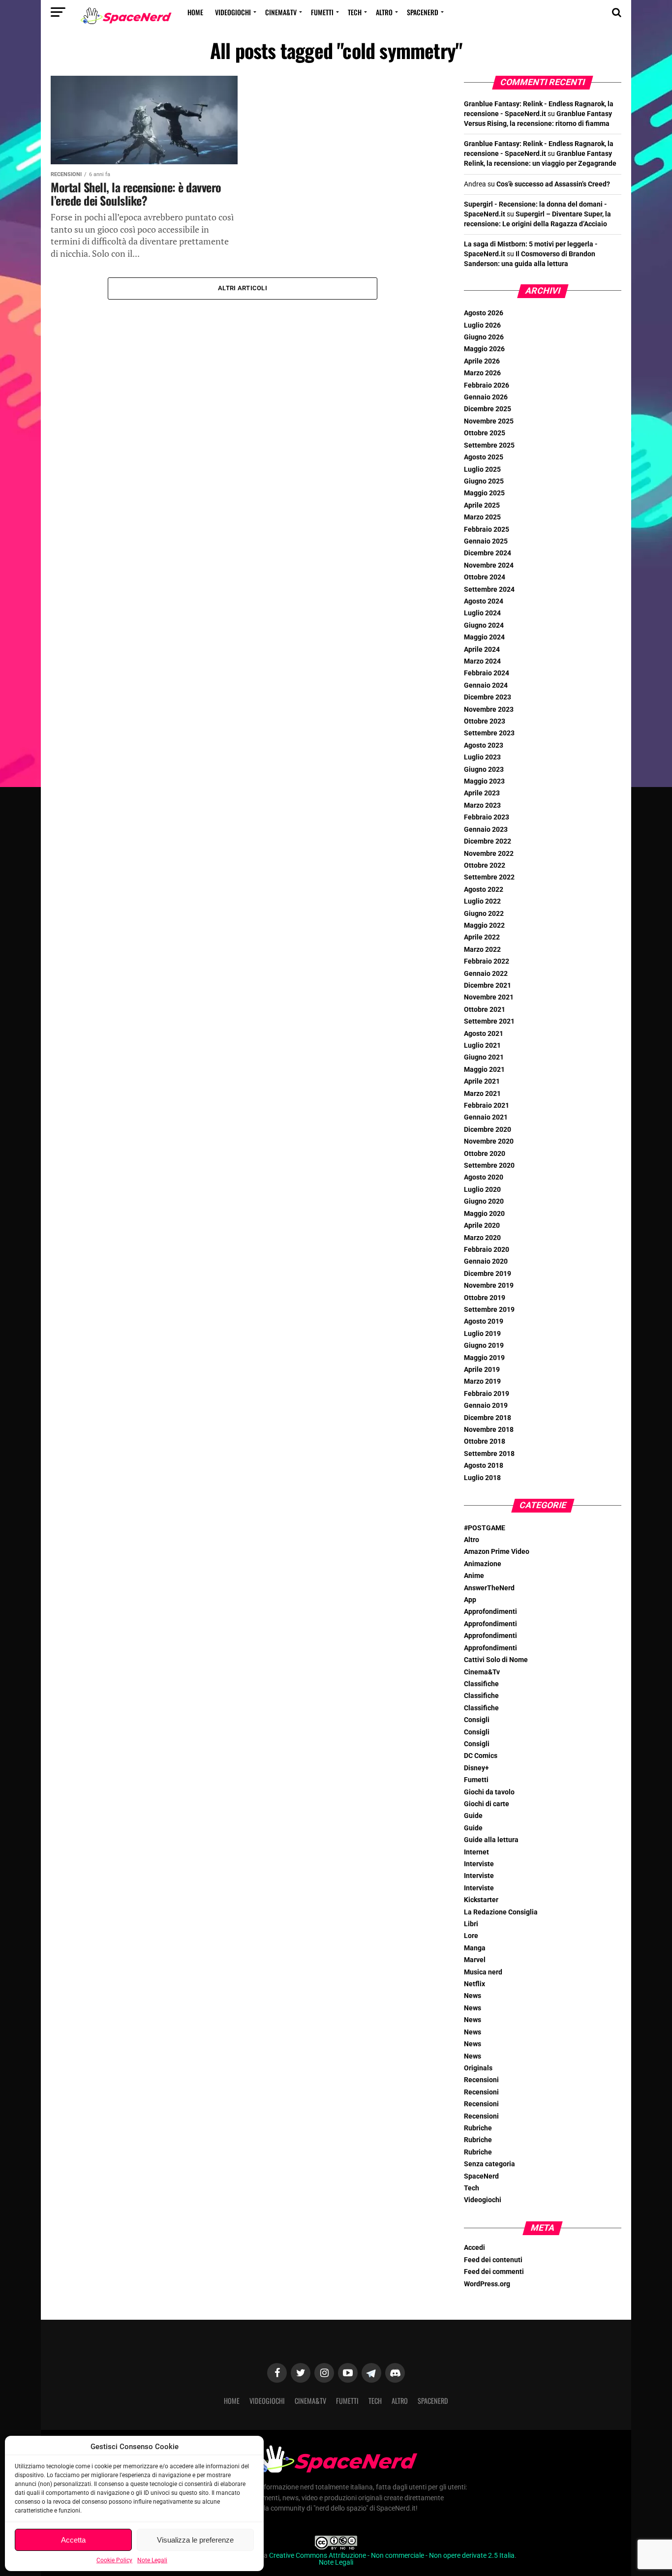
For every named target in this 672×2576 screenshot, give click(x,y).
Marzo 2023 (482, 805)
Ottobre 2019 (485, 1298)
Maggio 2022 (484, 925)
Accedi (474, 2248)
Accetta (73, 2540)
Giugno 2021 (484, 1057)
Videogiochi (233, 12)
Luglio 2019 (482, 1334)
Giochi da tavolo (489, 1792)
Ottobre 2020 (485, 1154)
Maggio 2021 (484, 1070)
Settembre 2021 (489, 1021)
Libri (471, 1924)
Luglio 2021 (482, 1046)
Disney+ (476, 1768)
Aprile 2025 (482, 505)
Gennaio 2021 (486, 1117)
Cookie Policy (114, 2560)
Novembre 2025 (489, 421)
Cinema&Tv (281, 12)
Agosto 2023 (484, 745)
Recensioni (481, 2080)
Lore (471, 1936)
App (470, 1600)
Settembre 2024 (489, 590)
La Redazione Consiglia (501, 1912)
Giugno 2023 (484, 770)
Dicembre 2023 (488, 697)
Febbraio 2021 (487, 1106)
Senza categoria (489, 2164)
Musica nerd (483, 1972)
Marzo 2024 (482, 661)
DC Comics (481, 1756)
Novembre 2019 (489, 1286)
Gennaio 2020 (486, 1261)
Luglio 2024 (482, 613)
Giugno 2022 (484, 914)
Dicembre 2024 (488, 553)
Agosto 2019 (484, 1321)
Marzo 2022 (482, 950)
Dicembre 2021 (488, 985)
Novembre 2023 (489, 710)
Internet (476, 1852)
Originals (478, 2068)
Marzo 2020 (482, 1238)
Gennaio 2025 (486, 541)
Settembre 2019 (489, 1310)
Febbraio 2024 (487, 673)
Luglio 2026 (482, 325)
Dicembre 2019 (488, 1274)
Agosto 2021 (484, 1034)
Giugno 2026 (484, 337)
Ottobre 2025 (485, 433)
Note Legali (152, 2560)
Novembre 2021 (489, 997)
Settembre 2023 (489, 733)
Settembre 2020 (489, 1166)
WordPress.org (487, 2284)
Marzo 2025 (482, 517)
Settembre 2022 (489, 877)
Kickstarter (481, 1900)
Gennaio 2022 (486, 974)
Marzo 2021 (482, 1094)
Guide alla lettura (491, 1840)
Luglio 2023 (482, 757)
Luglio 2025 (482, 470)
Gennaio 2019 (486, 1406)
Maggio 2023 (484, 781)
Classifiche (481, 1684)
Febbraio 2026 (487, 385)
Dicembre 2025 (488, 409)
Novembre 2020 (489, 1141)
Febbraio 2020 (487, 1250)
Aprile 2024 (482, 650)
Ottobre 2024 (485, 577)
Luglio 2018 (482, 1478)
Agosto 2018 (484, 1466)
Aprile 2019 (482, 1370)
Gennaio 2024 (486, 685)
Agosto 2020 (484, 1177)
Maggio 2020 (484, 1214)
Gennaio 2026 (486, 397)
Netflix (474, 1984)
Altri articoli (243, 288)
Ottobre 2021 (485, 1010)
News (473, 1996)
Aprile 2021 (482, 1081)
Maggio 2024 (484, 637)
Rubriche (478, 2128)
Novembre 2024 (489, 565)
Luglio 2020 (482, 1190)
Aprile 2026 (482, 361)
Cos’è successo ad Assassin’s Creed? (553, 184)
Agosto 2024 (484, 601)
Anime (474, 1576)
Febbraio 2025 (487, 530)
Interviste (479, 1864)
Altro (384, 12)
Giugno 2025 (484, 481)
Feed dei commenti (494, 2272)
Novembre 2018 (489, 1430)
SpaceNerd (423, 12)
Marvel (475, 1960)
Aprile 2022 (482, 937)
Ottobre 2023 (485, 721)
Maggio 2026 (484, 349)
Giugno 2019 (484, 1346)
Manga (475, 1948)
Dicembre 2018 (488, 1418)
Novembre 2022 (489, 854)
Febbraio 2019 (487, 1394)
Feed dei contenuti (493, 2260)
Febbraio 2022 (487, 961)
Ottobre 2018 (485, 1441)
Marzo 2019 (482, 1381)
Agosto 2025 (484, 457)
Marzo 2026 (482, 373)
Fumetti (322, 12)
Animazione (483, 1564)
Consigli (477, 1720)
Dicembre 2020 (488, 1130)
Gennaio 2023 (486, 830)
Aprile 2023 (482, 793)
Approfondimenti (490, 1612)
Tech (355, 12)
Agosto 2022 (484, 890)
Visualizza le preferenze (195, 2540)
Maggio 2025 (484, 493)
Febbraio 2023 (487, 817)
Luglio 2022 (482, 901)
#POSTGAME (485, 1528)
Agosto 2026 (484, 313)
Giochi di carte (487, 1804)
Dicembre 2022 (488, 841)
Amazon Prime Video (497, 1552)
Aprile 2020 (482, 1226)
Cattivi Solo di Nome (496, 1660)
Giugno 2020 (484, 1201)
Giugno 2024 (484, 625)
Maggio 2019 (484, 1358)
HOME (195, 12)
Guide (473, 1816)
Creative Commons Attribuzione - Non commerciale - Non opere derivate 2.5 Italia (392, 2556)
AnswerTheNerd (489, 1588)
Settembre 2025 (489, 445)
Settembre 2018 (489, 1454)
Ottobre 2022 (485, 865)
